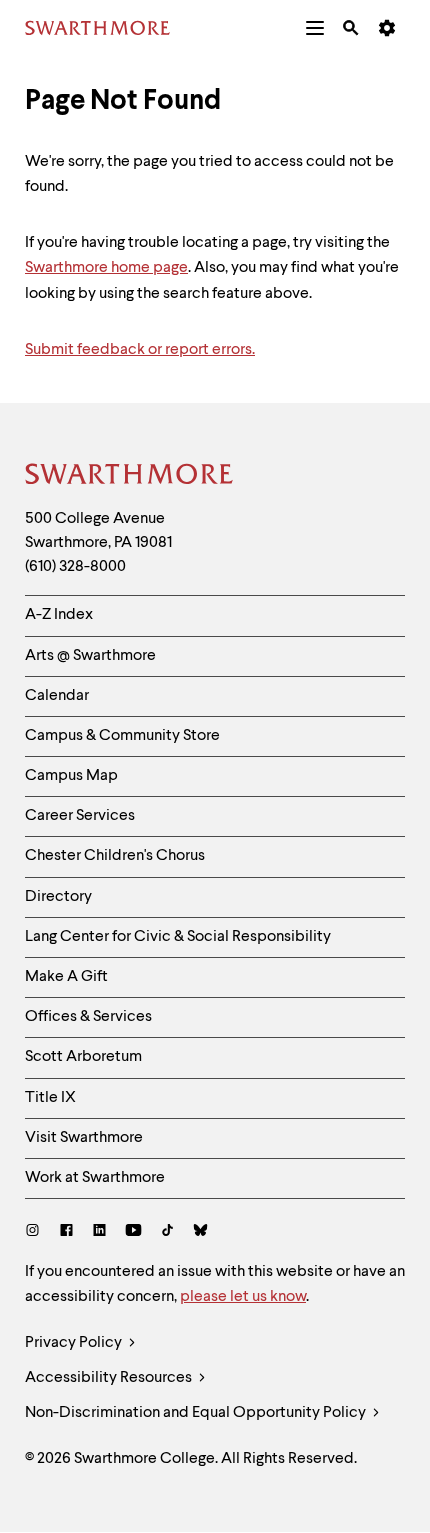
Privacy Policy (75, 1343)
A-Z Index (59, 615)
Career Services (80, 816)
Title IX (50, 1098)
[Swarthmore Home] (130, 477)
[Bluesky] (200, 1232)
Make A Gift (66, 977)
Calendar (57, 696)
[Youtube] (133, 1232)
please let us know (243, 1297)
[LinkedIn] (99, 1232)
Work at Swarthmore (95, 1178)
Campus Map (71, 776)
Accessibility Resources (110, 1378)
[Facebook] (66, 1232)
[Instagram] (36, 1232)
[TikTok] (167, 1232)
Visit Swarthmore (84, 1138)
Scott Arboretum (83, 1057)
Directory (58, 897)
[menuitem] (315, 28)
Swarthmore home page (106, 268)
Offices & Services (88, 1017)
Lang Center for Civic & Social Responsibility (178, 937)
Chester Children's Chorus (115, 856)
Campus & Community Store (122, 736)
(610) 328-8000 (75, 567)
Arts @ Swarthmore (90, 656)
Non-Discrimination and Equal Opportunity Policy (197, 1413)
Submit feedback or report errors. (140, 350)
